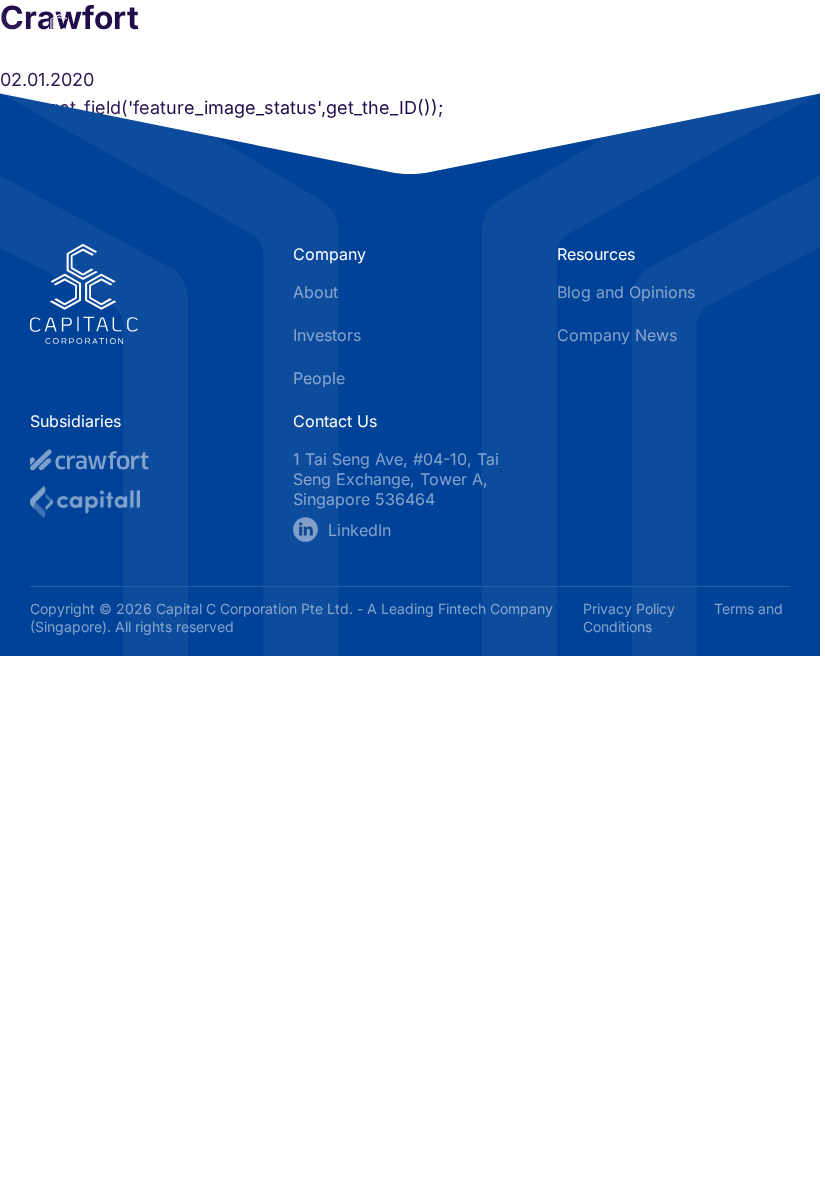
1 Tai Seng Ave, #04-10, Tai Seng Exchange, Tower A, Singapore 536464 (396, 479)
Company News (617, 335)
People (319, 378)
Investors (327, 335)
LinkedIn (359, 530)
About (315, 292)
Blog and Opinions (626, 292)
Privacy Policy (631, 608)
